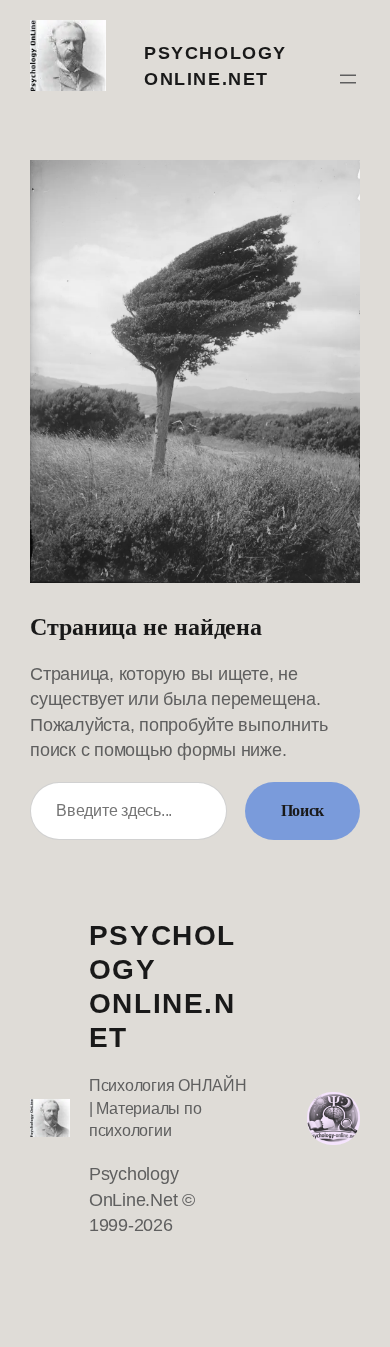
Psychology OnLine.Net (162, 986)
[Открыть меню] (348, 79)
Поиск (302, 810)
